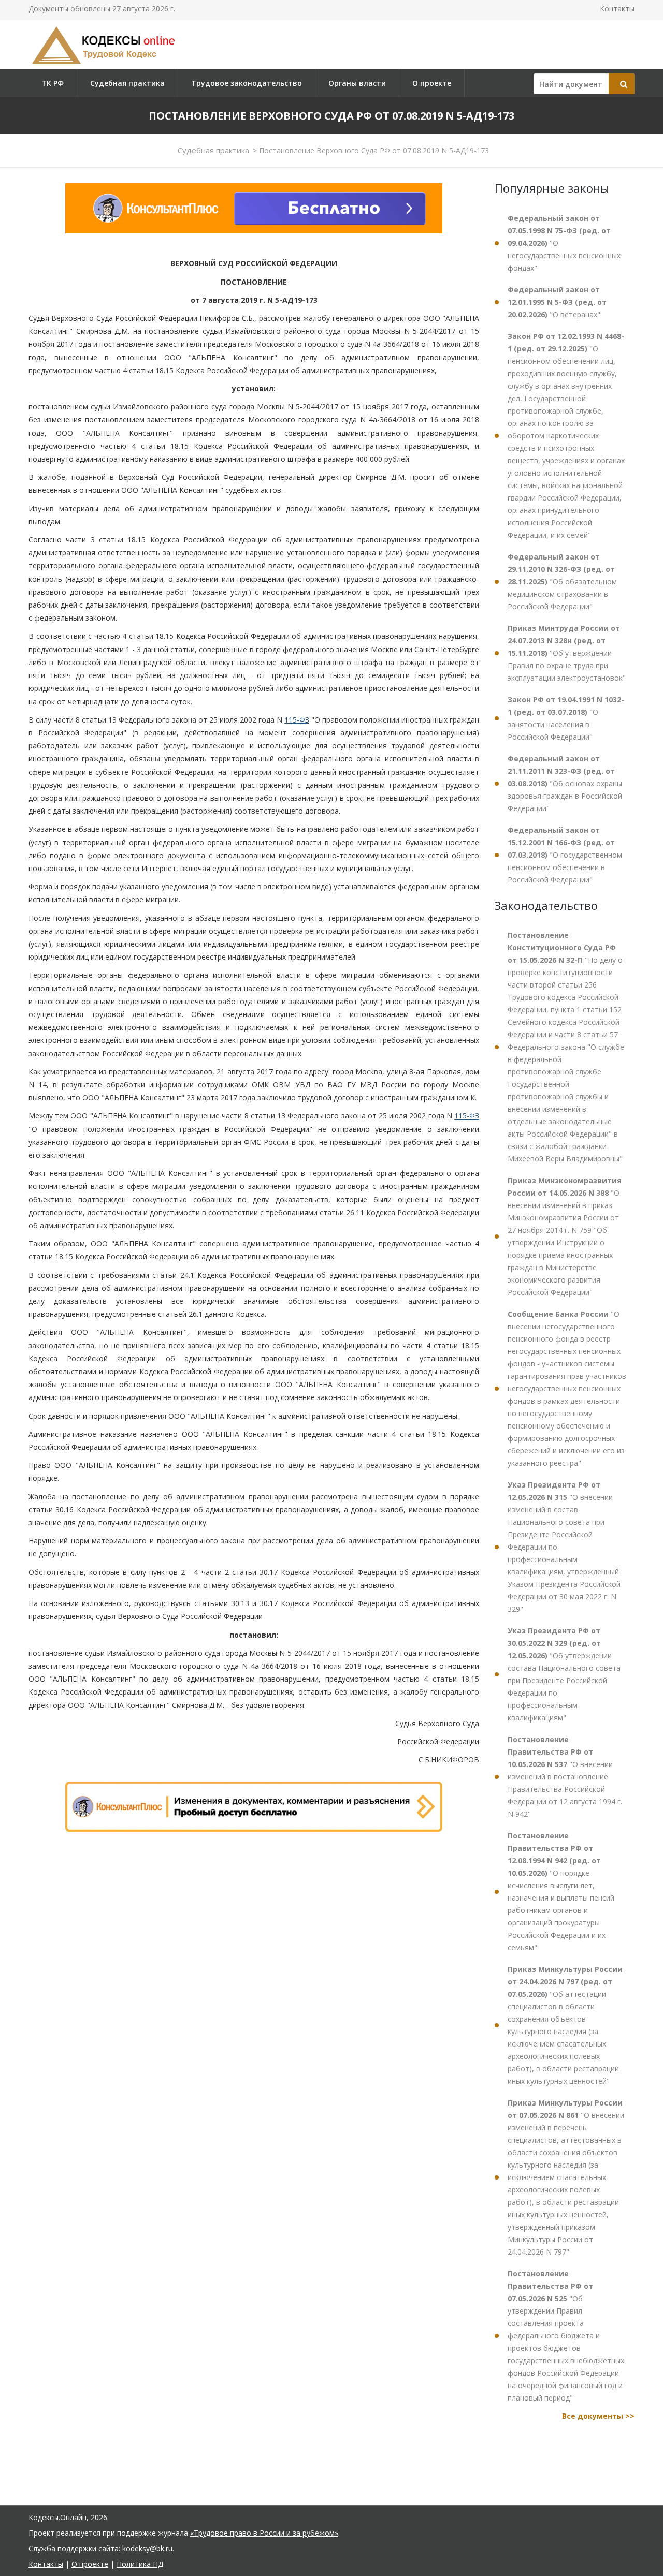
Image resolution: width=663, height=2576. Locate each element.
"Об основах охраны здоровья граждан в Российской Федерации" (565, 783)
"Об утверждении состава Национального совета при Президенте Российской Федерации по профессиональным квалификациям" (564, 1674)
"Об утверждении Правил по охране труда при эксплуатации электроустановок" (567, 653)
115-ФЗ (297, 720)
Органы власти (357, 83)
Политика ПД (140, 2564)
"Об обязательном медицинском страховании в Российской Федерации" (562, 582)
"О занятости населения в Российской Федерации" (566, 718)
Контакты (617, 9)
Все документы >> (598, 2416)
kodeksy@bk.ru (147, 2548)
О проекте (432, 83)
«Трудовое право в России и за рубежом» (264, 2533)
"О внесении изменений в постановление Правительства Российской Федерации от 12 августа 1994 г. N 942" (565, 1777)
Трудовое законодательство (247, 83)
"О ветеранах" (557, 302)
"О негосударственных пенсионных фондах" (564, 243)
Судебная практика (127, 83)
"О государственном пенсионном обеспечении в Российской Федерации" (565, 855)
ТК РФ (53, 83)
